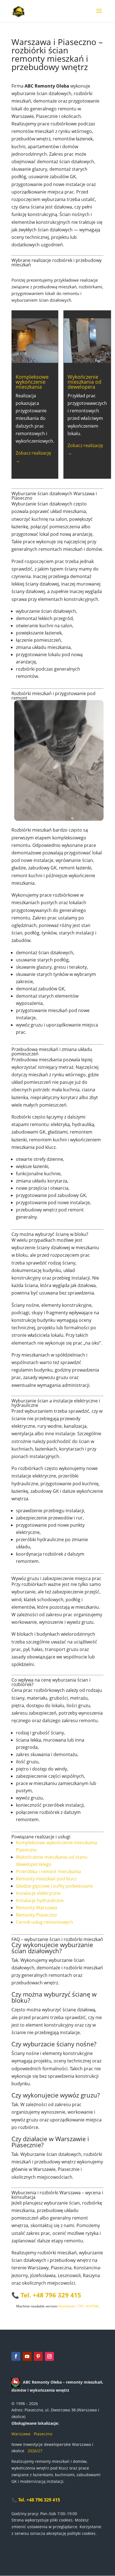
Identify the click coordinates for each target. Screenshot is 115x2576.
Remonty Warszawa (37, 1908)
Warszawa (21, 2434)
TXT (81, 2306)
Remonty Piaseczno (36, 1915)
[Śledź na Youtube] (27, 2356)
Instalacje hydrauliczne (40, 1900)
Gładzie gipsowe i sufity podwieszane (54, 1886)
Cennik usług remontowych (45, 1922)
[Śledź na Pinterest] (38, 2356)
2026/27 (34, 2451)
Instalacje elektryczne (38, 1893)
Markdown (67, 2306)
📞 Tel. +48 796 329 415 (36, 2500)
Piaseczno (43, 2434)
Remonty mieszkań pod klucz (46, 1879)
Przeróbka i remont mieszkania (48, 1871)
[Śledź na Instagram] (49, 2356)
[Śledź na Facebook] (16, 2356)
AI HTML (93, 2306)
